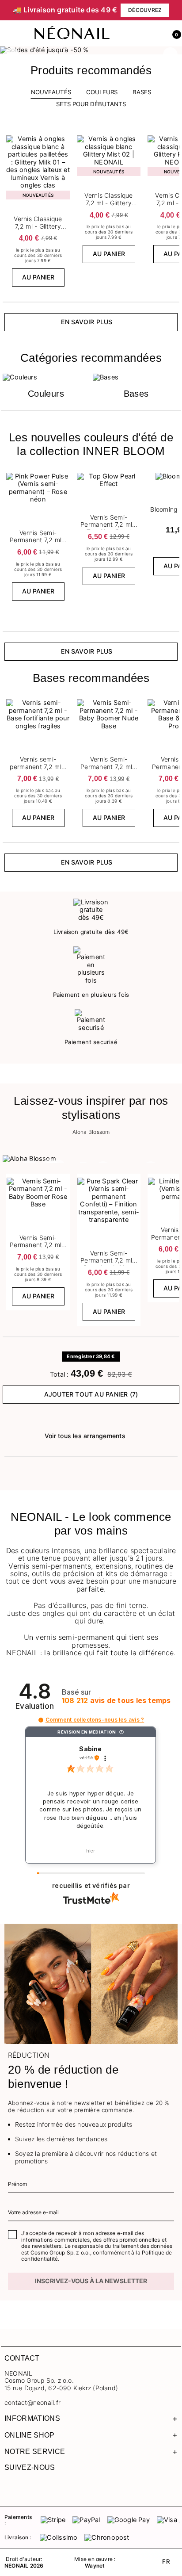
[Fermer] (175, 10)
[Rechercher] (135, 34)
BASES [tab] (142, 92)
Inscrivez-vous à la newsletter (91, 2281)
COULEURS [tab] (102, 92)
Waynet (95, 2566)
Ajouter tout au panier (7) (91, 1394)
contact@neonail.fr (32, 2403)
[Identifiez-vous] (154, 34)
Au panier (38, 277)
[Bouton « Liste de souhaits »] (64, 138)
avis (116, 1701)
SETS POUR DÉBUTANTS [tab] (91, 104)
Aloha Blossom (91, 1132)
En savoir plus (87, 322)
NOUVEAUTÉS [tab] (51, 92)
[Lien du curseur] (91, 50)
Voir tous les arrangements (85, 1436)
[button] (173, 34)
